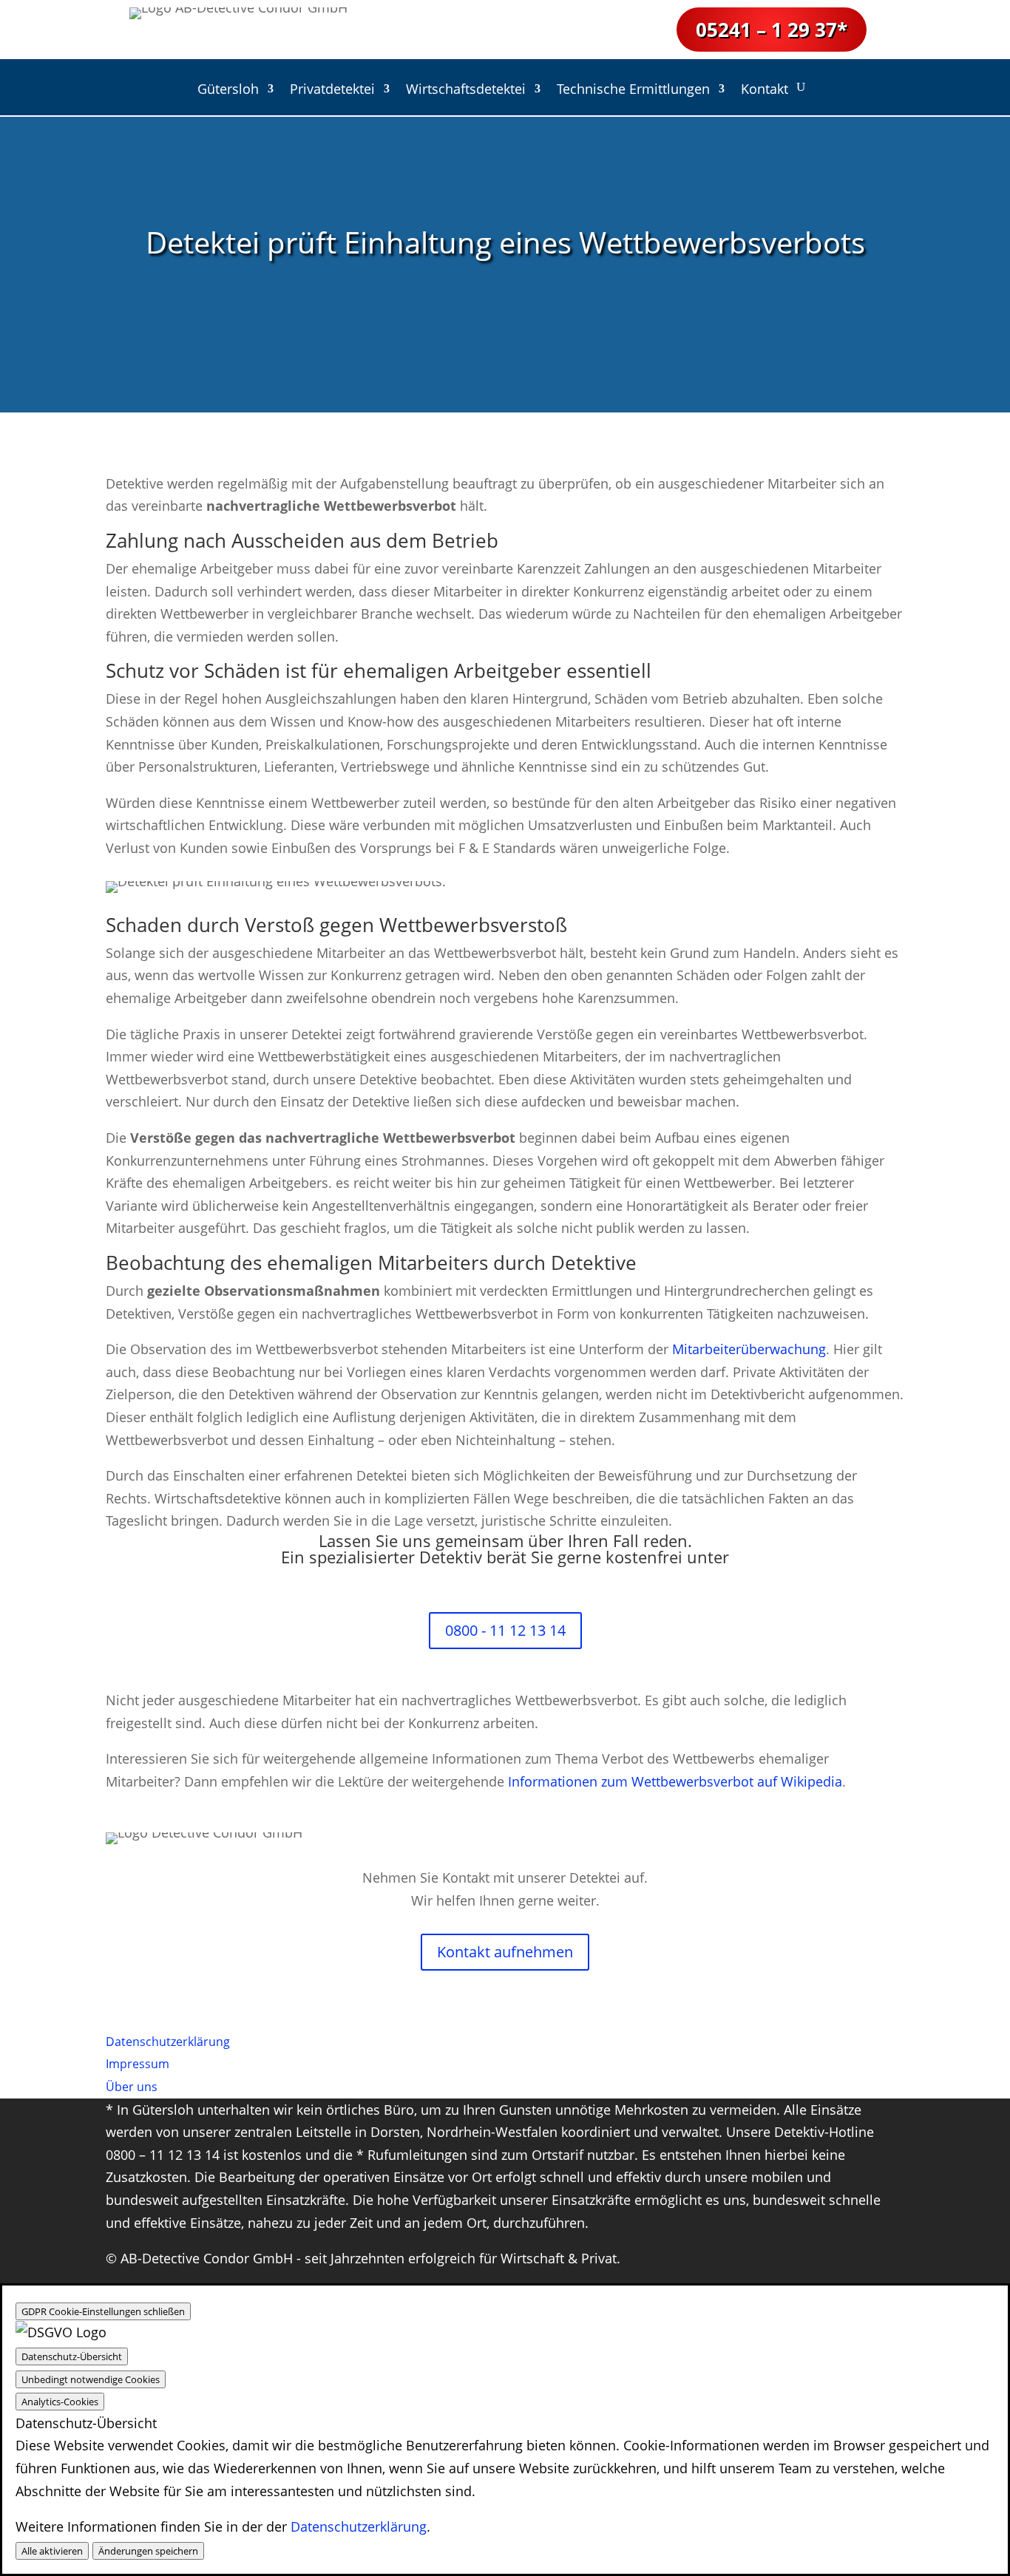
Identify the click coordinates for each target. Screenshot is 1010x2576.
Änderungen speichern (148, 2551)
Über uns (132, 2087)
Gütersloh (228, 91)
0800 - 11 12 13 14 (505, 1630)
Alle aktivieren (52, 2551)
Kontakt (765, 91)
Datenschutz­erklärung (168, 2042)
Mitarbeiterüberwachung (749, 1349)
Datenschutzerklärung (359, 2526)
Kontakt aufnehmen (505, 1952)
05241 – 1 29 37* (772, 30)
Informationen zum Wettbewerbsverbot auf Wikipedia (675, 1781)
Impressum (138, 2064)
